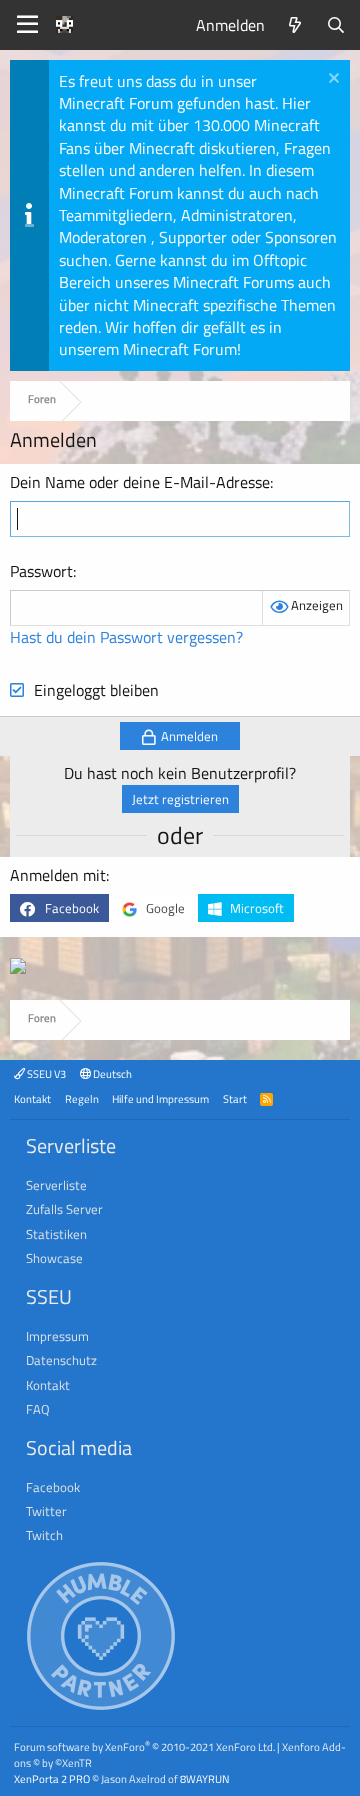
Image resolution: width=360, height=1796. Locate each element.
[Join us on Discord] (18, 968)
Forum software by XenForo (144, 1746)
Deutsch (111, 1073)
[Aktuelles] (295, 25)
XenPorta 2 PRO (52, 1778)
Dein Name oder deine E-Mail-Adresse (140, 482)
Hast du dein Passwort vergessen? (126, 637)
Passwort (41, 571)
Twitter (46, 1511)
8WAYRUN (204, 1778)
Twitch (44, 1535)
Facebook (53, 1487)
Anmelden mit (58, 875)
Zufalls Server (64, 1209)
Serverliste (56, 1185)
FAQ (38, 1409)
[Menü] (27, 25)
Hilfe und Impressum (160, 1098)
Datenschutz (61, 1360)
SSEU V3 (45, 1073)
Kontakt (32, 1098)
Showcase (54, 1258)
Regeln (82, 1098)
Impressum (57, 1336)
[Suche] (335, 25)
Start (235, 1098)
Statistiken (56, 1234)
